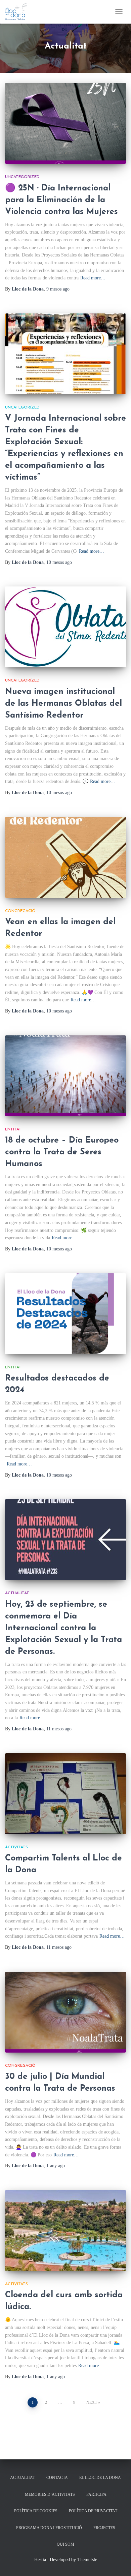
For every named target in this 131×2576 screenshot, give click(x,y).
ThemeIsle (87, 2560)
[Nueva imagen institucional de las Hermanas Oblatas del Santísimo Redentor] (65, 627)
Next (92, 2402)
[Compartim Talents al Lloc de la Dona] (65, 1794)
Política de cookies (36, 2511)
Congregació (20, 911)
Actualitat (17, 1593)
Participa (96, 2494)
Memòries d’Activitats (50, 2494)
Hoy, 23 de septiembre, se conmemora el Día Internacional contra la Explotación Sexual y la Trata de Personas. (63, 1628)
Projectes (104, 2528)
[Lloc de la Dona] (19, 12)
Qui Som (65, 2544)
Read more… (93, 278)
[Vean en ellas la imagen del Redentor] (65, 857)
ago (58, 289)
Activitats (16, 1847)
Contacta (57, 2478)
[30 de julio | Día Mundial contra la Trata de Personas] (65, 2012)
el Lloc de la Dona (100, 2478)
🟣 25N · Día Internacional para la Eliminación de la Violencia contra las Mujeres (61, 200)
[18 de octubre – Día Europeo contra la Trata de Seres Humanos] (65, 1076)
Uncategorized (22, 177)
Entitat (13, 1129)
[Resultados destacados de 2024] (65, 1314)
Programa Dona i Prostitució (49, 2528)
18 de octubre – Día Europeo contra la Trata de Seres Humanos (62, 1152)
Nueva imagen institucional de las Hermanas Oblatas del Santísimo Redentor (63, 704)
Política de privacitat (93, 2511)
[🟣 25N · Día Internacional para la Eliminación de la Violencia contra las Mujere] (65, 123)
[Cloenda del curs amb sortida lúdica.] (65, 2231)
